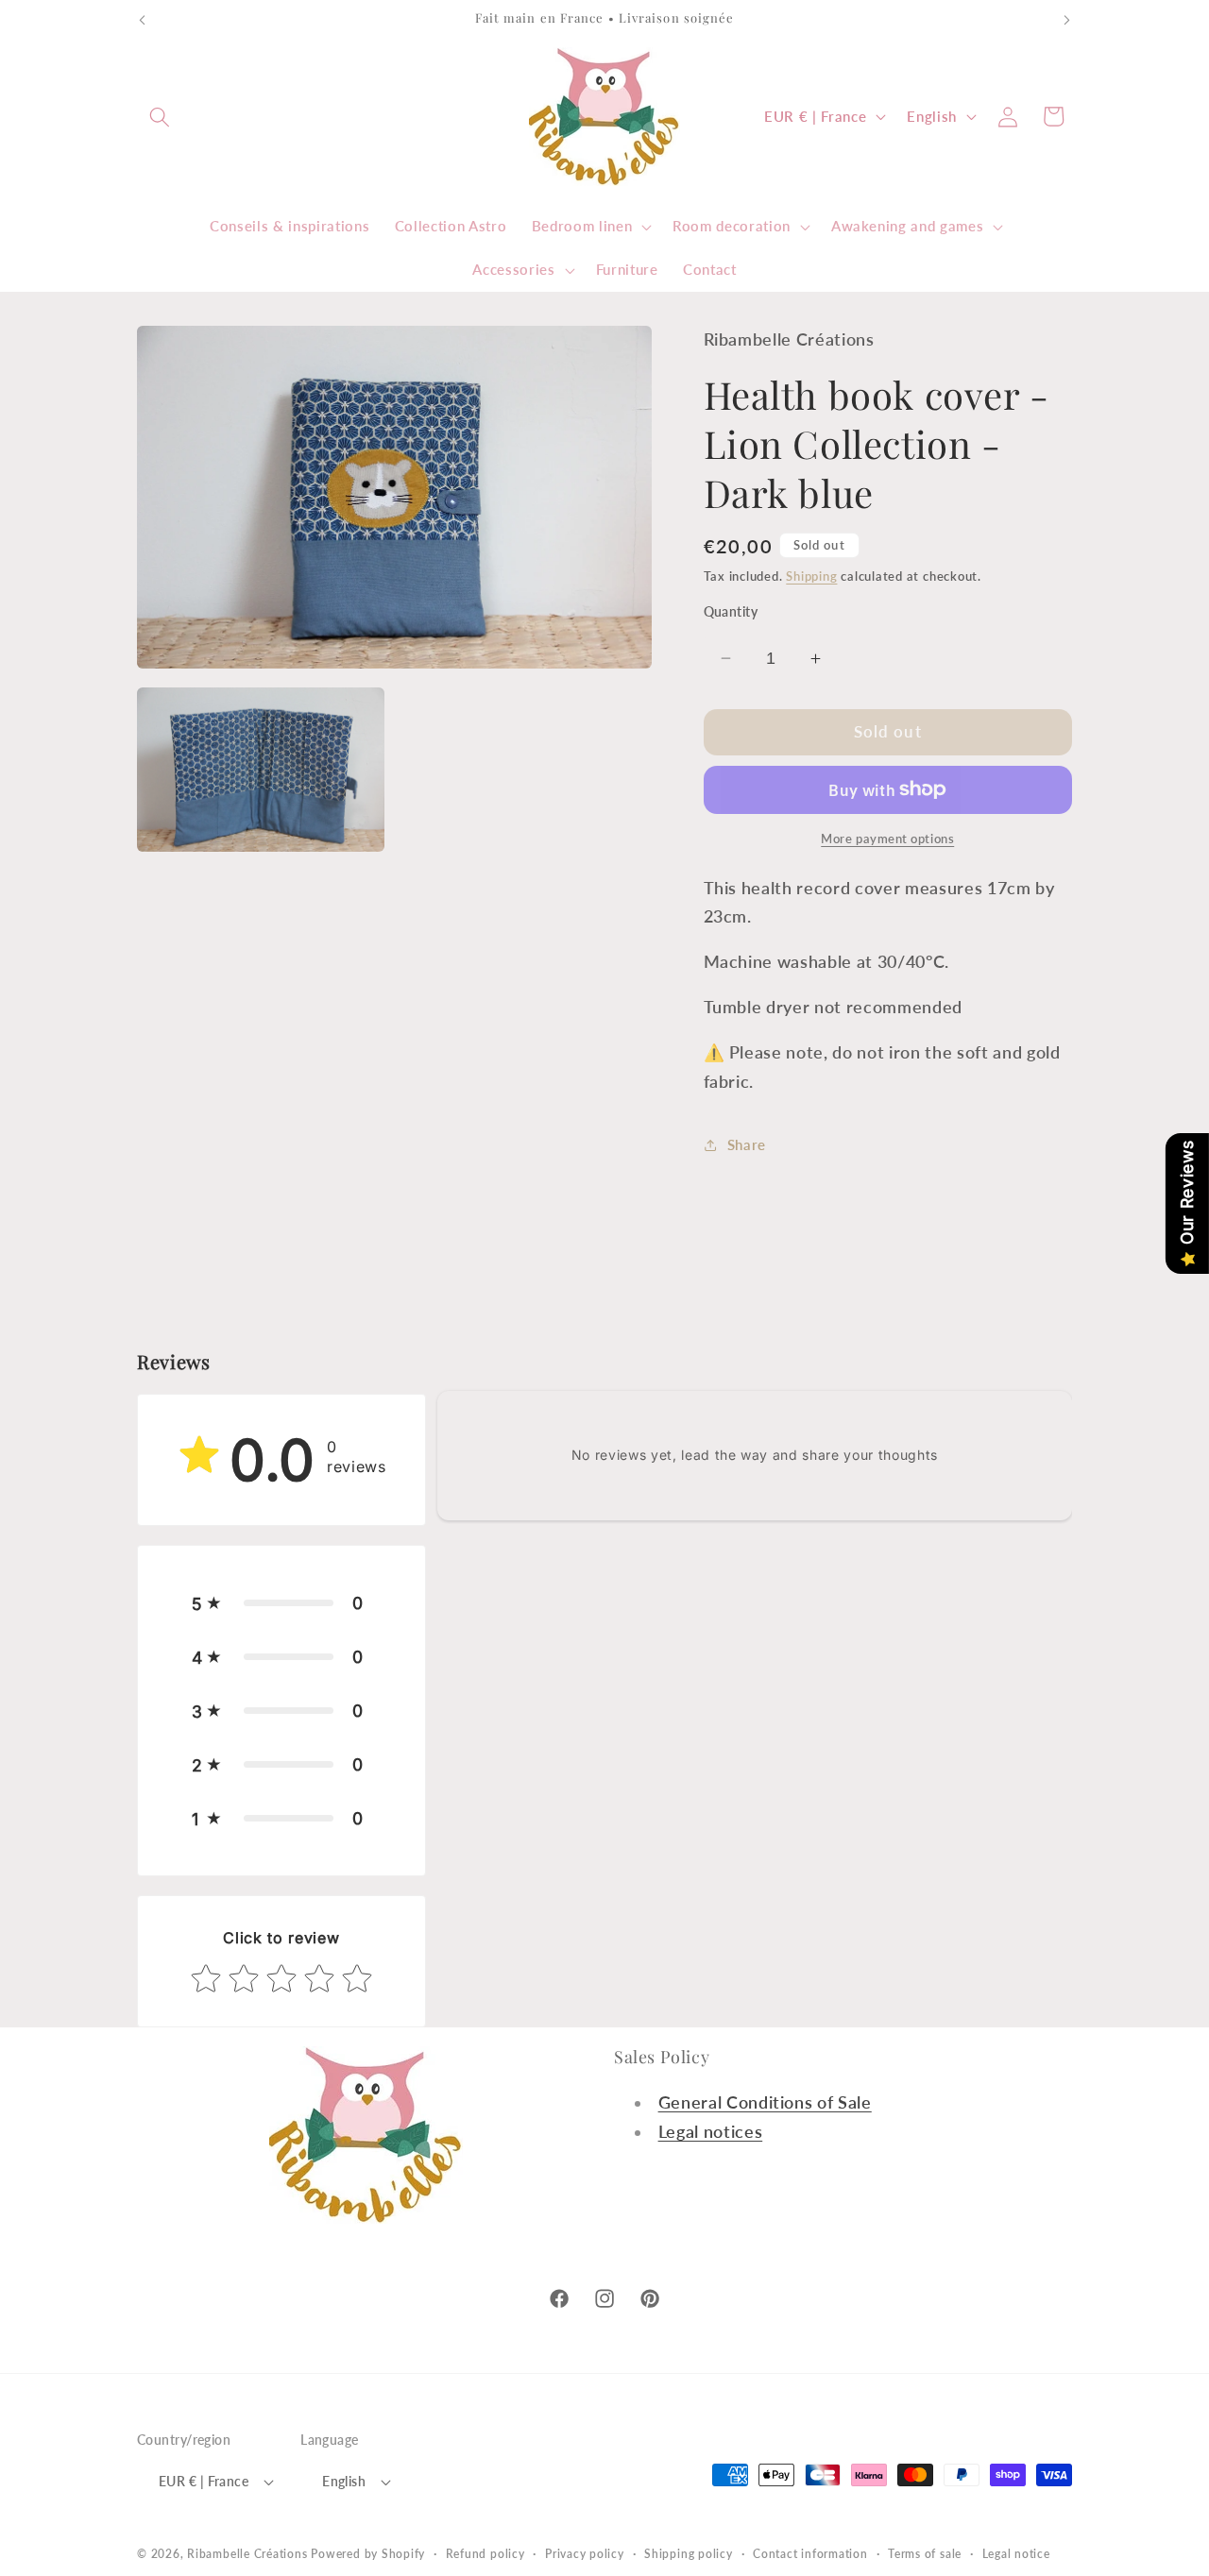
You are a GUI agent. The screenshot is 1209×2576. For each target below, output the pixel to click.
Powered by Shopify (368, 2554)
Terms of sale (925, 2554)
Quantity (731, 611)
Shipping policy (689, 2554)
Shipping (811, 576)
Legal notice (1016, 2554)
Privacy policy (585, 2554)
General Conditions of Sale (765, 2102)
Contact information (810, 2554)
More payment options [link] (887, 839)
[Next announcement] (1067, 20)
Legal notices (711, 2132)
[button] (160, 116)
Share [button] (747, 1144)
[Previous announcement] (143, 20)
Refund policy (485, 2554)
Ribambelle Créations (247, 2554)
